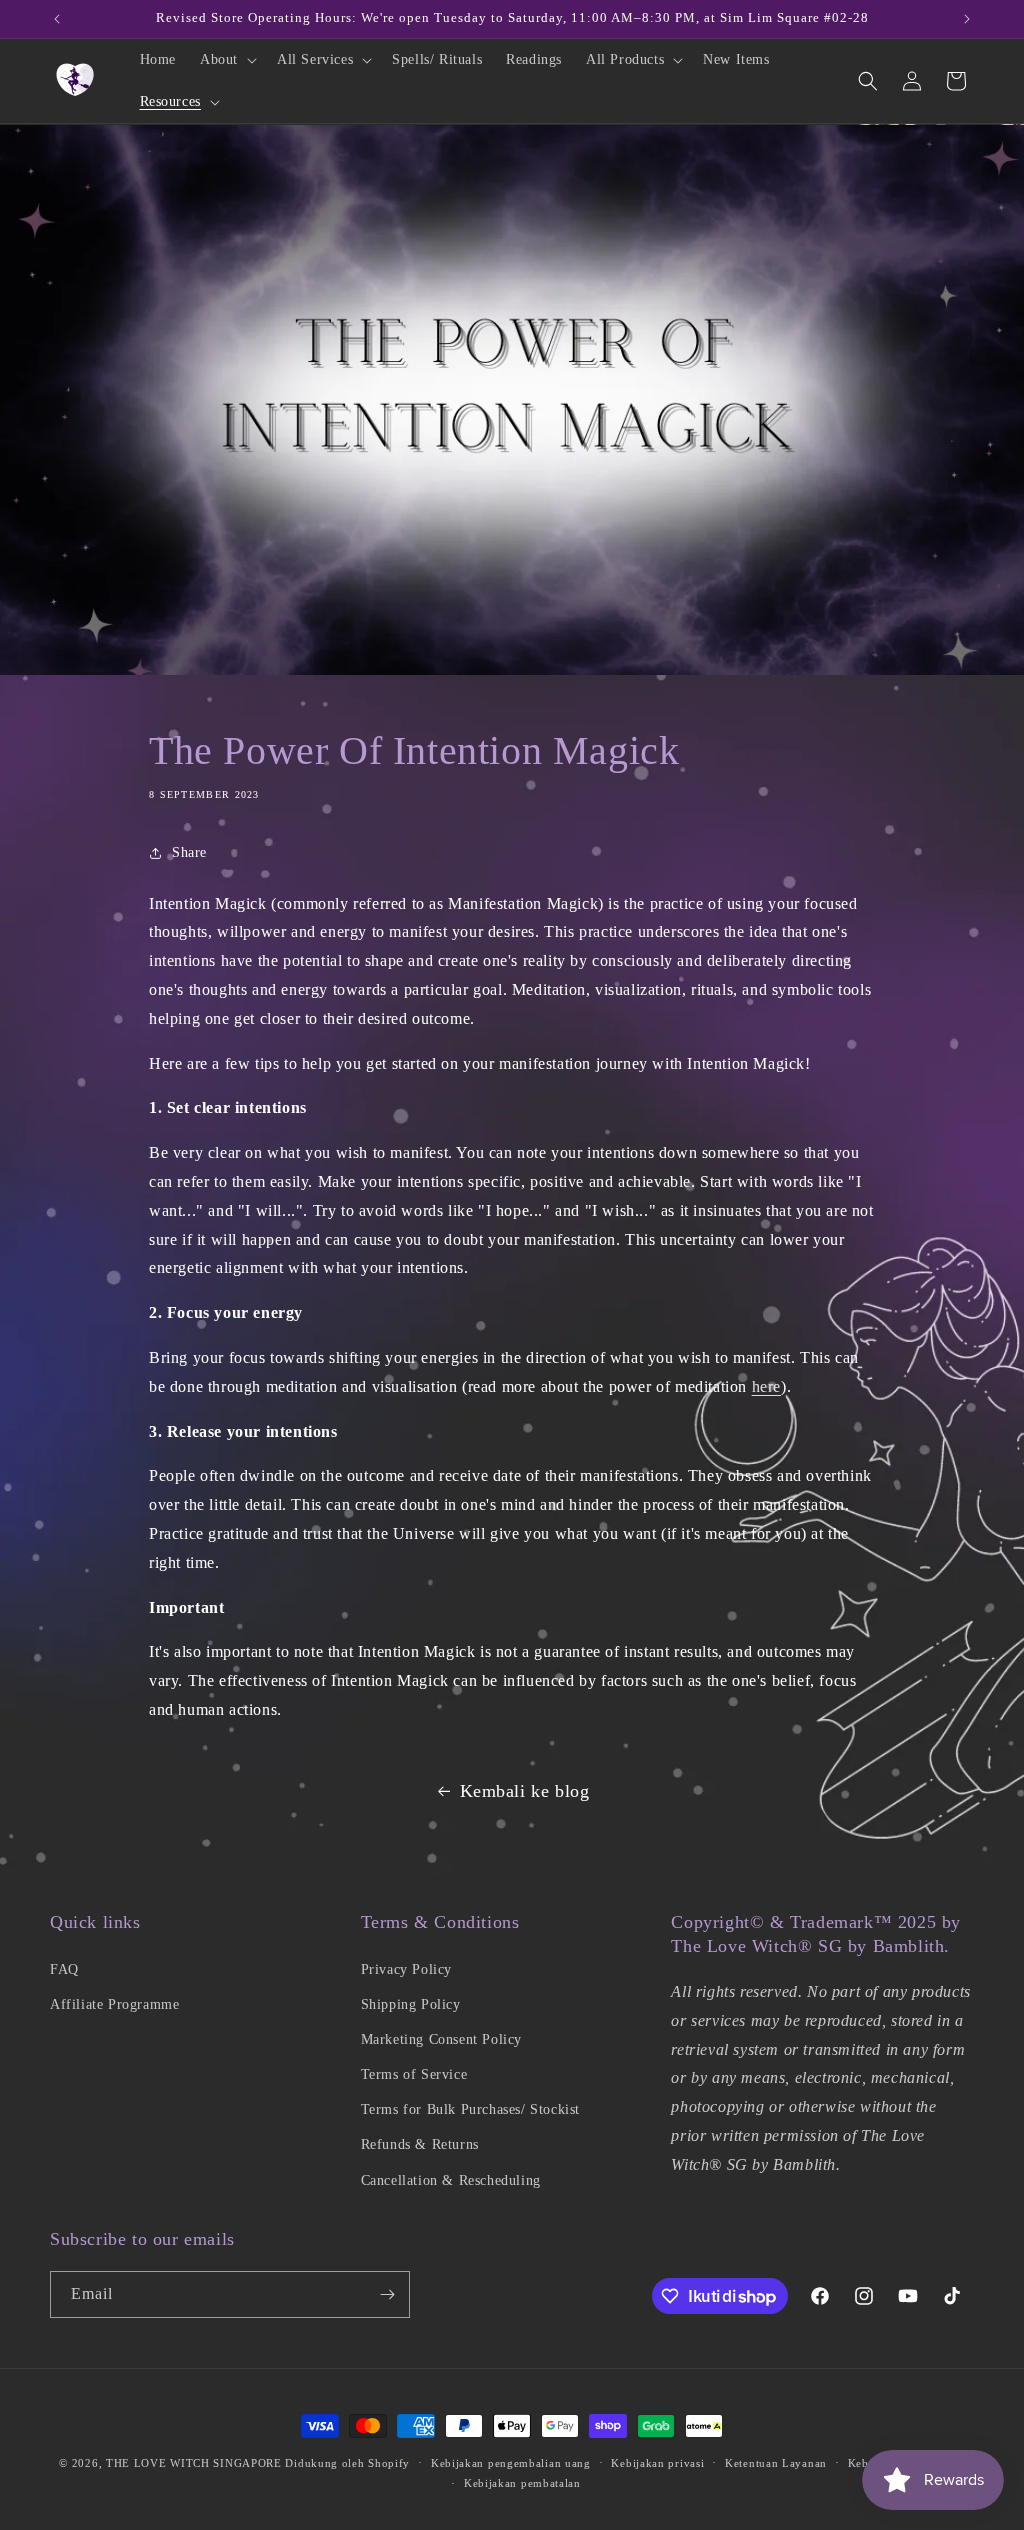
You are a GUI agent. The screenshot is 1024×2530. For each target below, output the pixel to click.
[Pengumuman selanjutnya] (967, 19)
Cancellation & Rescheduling (451, 2180)
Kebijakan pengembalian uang (511, 2463)
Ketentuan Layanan (776, 2463)
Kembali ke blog (525, 1791)
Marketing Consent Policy (441, 2039)
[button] (226, 60)
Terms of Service (414, 2074)
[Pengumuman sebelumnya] (57, 19)
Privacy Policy (406, 1969)
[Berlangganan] (387, 2294)
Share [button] (189, 852)
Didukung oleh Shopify (347, 2463)
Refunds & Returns (420, 2144)
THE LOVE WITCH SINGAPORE (194, 2463)
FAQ (64, 1969)
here (766, 1386)
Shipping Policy (411, 2004)
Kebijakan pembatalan (522, 2483)
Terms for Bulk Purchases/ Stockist (470, 2109)
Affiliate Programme (114, 2004)
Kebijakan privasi (657, 2463)
